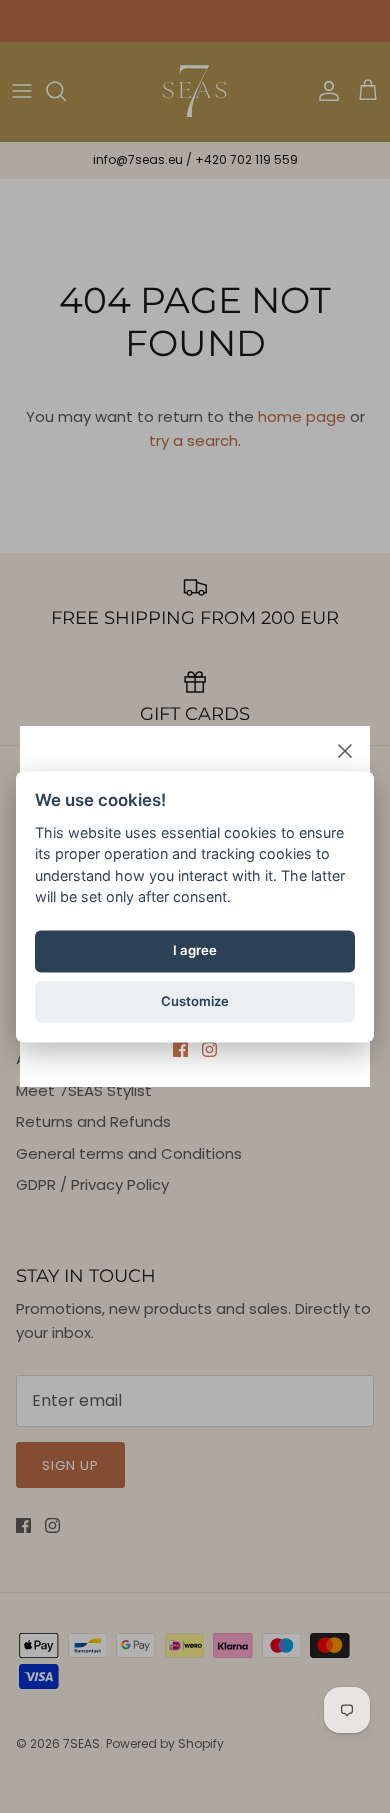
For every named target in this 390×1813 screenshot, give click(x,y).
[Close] (345, 751)
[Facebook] (180, 1049)
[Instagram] (209, 1049)
